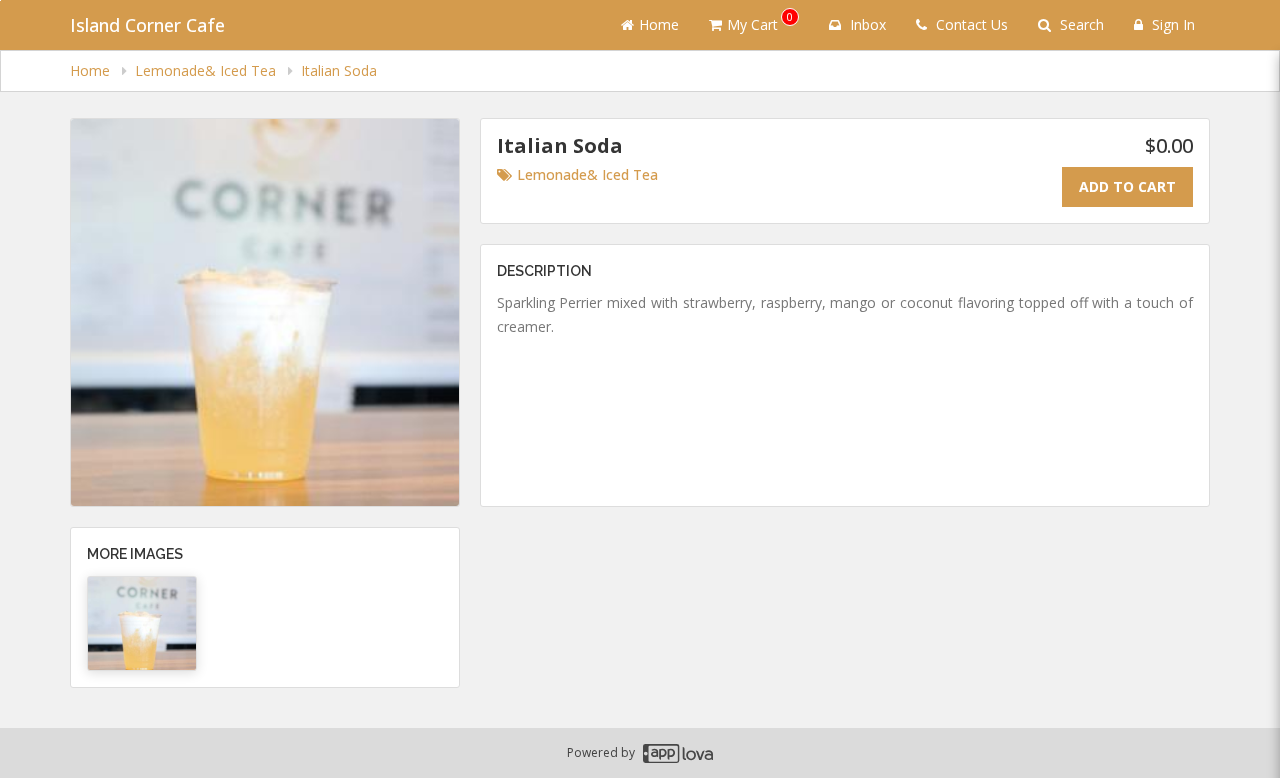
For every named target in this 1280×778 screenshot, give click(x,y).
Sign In (1171, 24)
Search (1080, 24)
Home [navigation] (92, 70)
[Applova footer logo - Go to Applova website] (678, 753)
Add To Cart (1127, 186)
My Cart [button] (760, 21)
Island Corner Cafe (147, 25)
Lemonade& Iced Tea (587, 174)
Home (659, 24)
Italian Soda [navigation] (339, 70)
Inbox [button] (866, 24)
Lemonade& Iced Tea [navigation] (207, 70)
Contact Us (970, 24)
